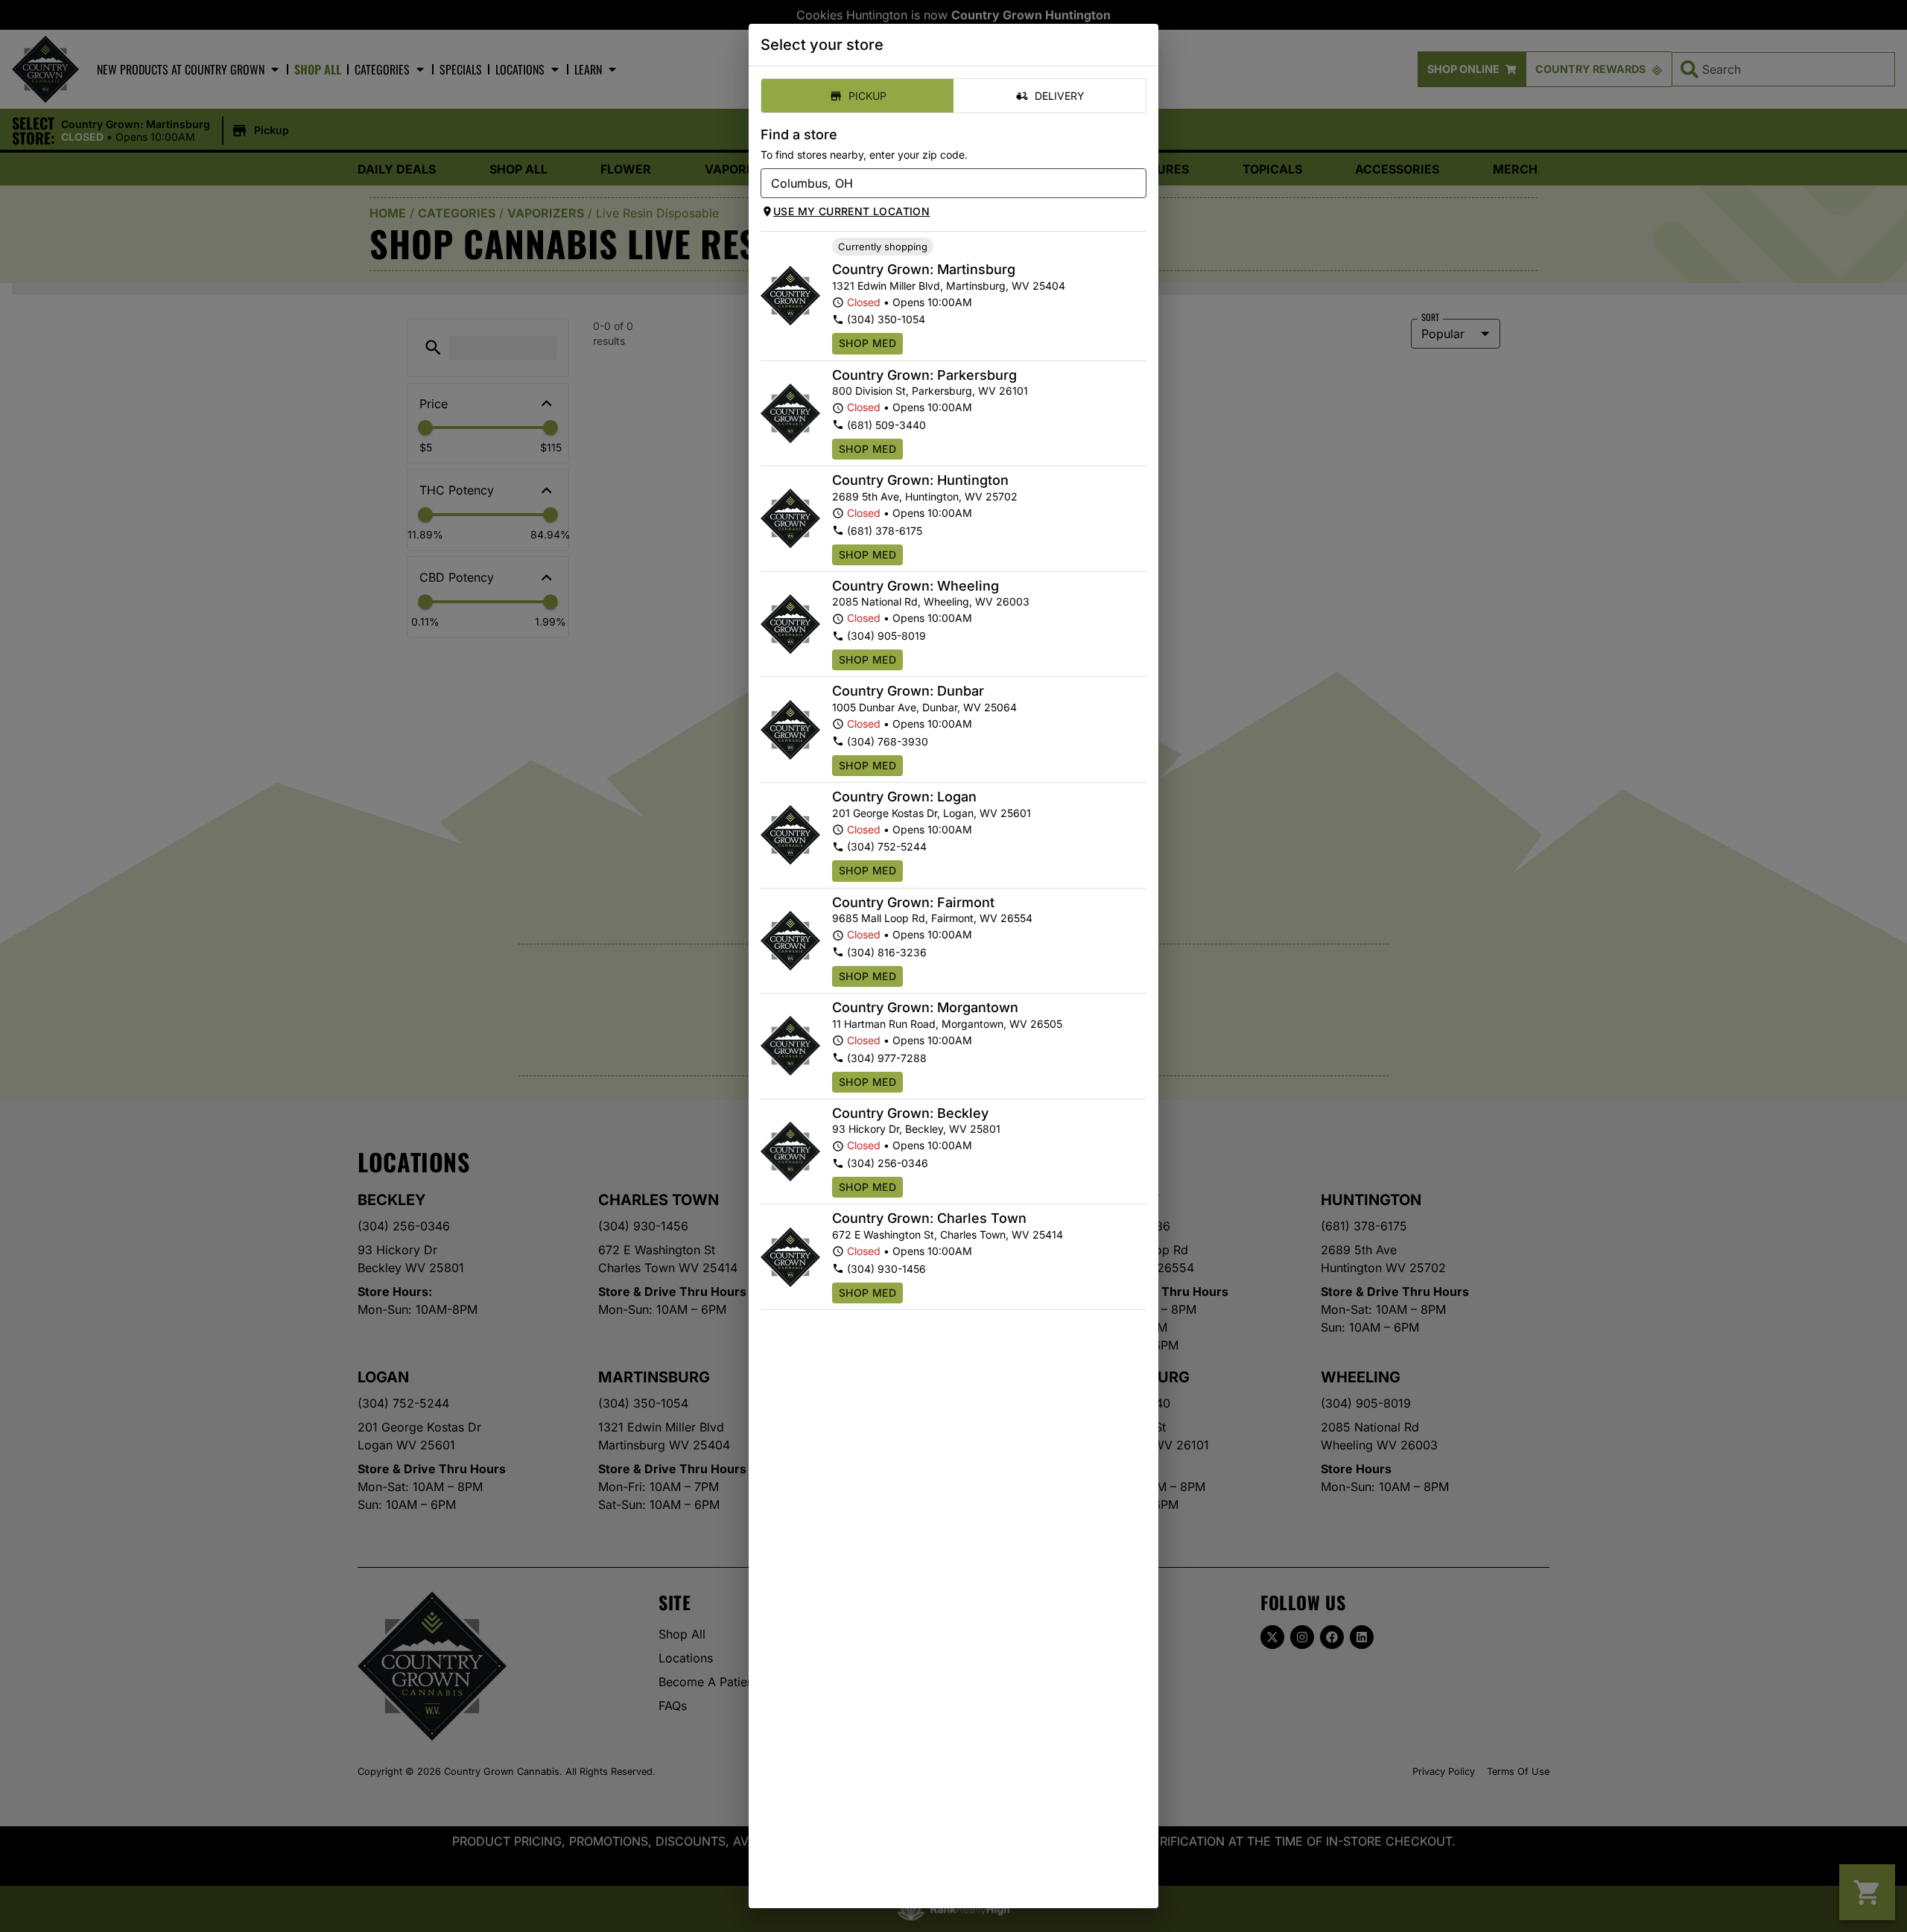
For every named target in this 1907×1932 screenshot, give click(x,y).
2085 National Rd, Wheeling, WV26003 (931, 601)
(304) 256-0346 (888, 1163)
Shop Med (867, 343)
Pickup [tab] (867, 96)
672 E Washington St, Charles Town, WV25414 (948, 1234)
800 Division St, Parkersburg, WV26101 (930, 391)
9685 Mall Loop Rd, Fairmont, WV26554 (932, 918)
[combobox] (941, 183)
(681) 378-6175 (885, 531)
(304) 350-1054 (886, 319)
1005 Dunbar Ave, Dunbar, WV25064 (924, 707)
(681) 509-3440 (886, 425)
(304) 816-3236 (887, 952)
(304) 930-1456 (886, 1269)
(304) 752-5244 (887, 846)
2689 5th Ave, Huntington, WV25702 (925, 496)
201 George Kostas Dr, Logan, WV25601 (932, 813)
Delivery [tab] (1060, 96)
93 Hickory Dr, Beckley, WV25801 (916, 1129)
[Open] (1135, 184)
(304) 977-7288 (887, 1058)
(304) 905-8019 (886, 636)
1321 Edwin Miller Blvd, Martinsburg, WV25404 (949, 286)
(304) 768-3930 (888, 741)
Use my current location (851, 211)
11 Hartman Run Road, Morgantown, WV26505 (947, 1024)
